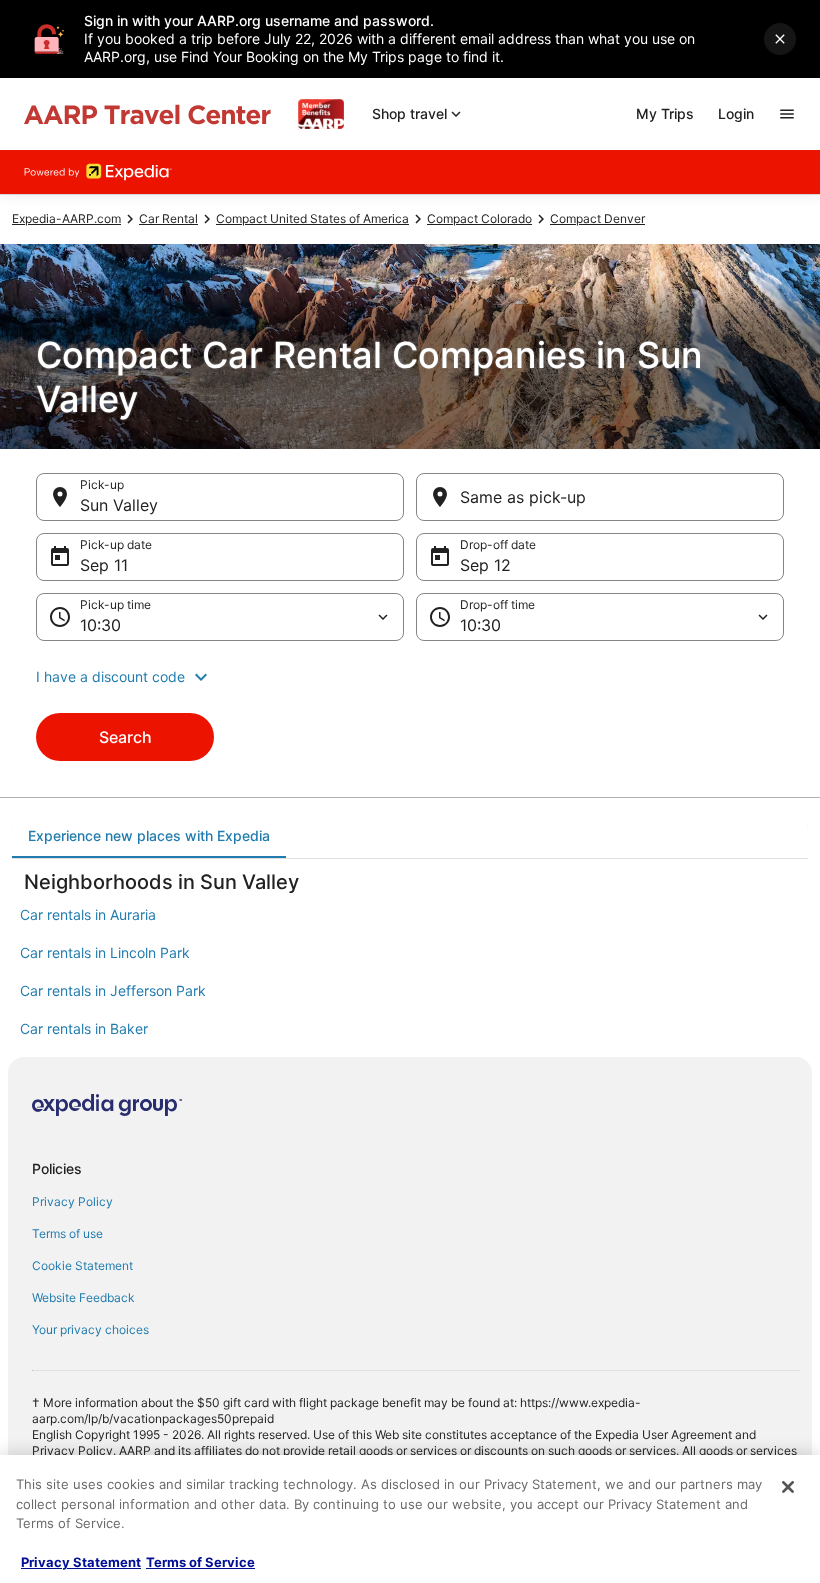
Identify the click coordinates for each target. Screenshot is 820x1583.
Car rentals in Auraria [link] (88, 914)
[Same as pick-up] (600, 497)
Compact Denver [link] (597, 218)
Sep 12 (485, 565)
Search (125, 737)
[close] (780, 39)
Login (736, 113)
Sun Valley (119, 505)
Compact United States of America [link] (312, 218)
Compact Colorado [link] (479, 218)
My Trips (665, 113)
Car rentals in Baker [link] (84, 1028)
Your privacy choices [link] (90, 1329)
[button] (410, 677)
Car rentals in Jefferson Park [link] (113, 990)
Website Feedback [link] (83, 1297)
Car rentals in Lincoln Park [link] (105, 952)
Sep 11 (104, 565)
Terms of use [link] (67, 1233)
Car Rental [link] (168, 218)
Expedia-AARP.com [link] (66, 218)
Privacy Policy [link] (72, 1201)
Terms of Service (200, 1562)
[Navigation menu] (787, 114)
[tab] (149, 836)
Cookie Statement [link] (82, 1265)
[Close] (788, 1487)
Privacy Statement (81, 1562)
